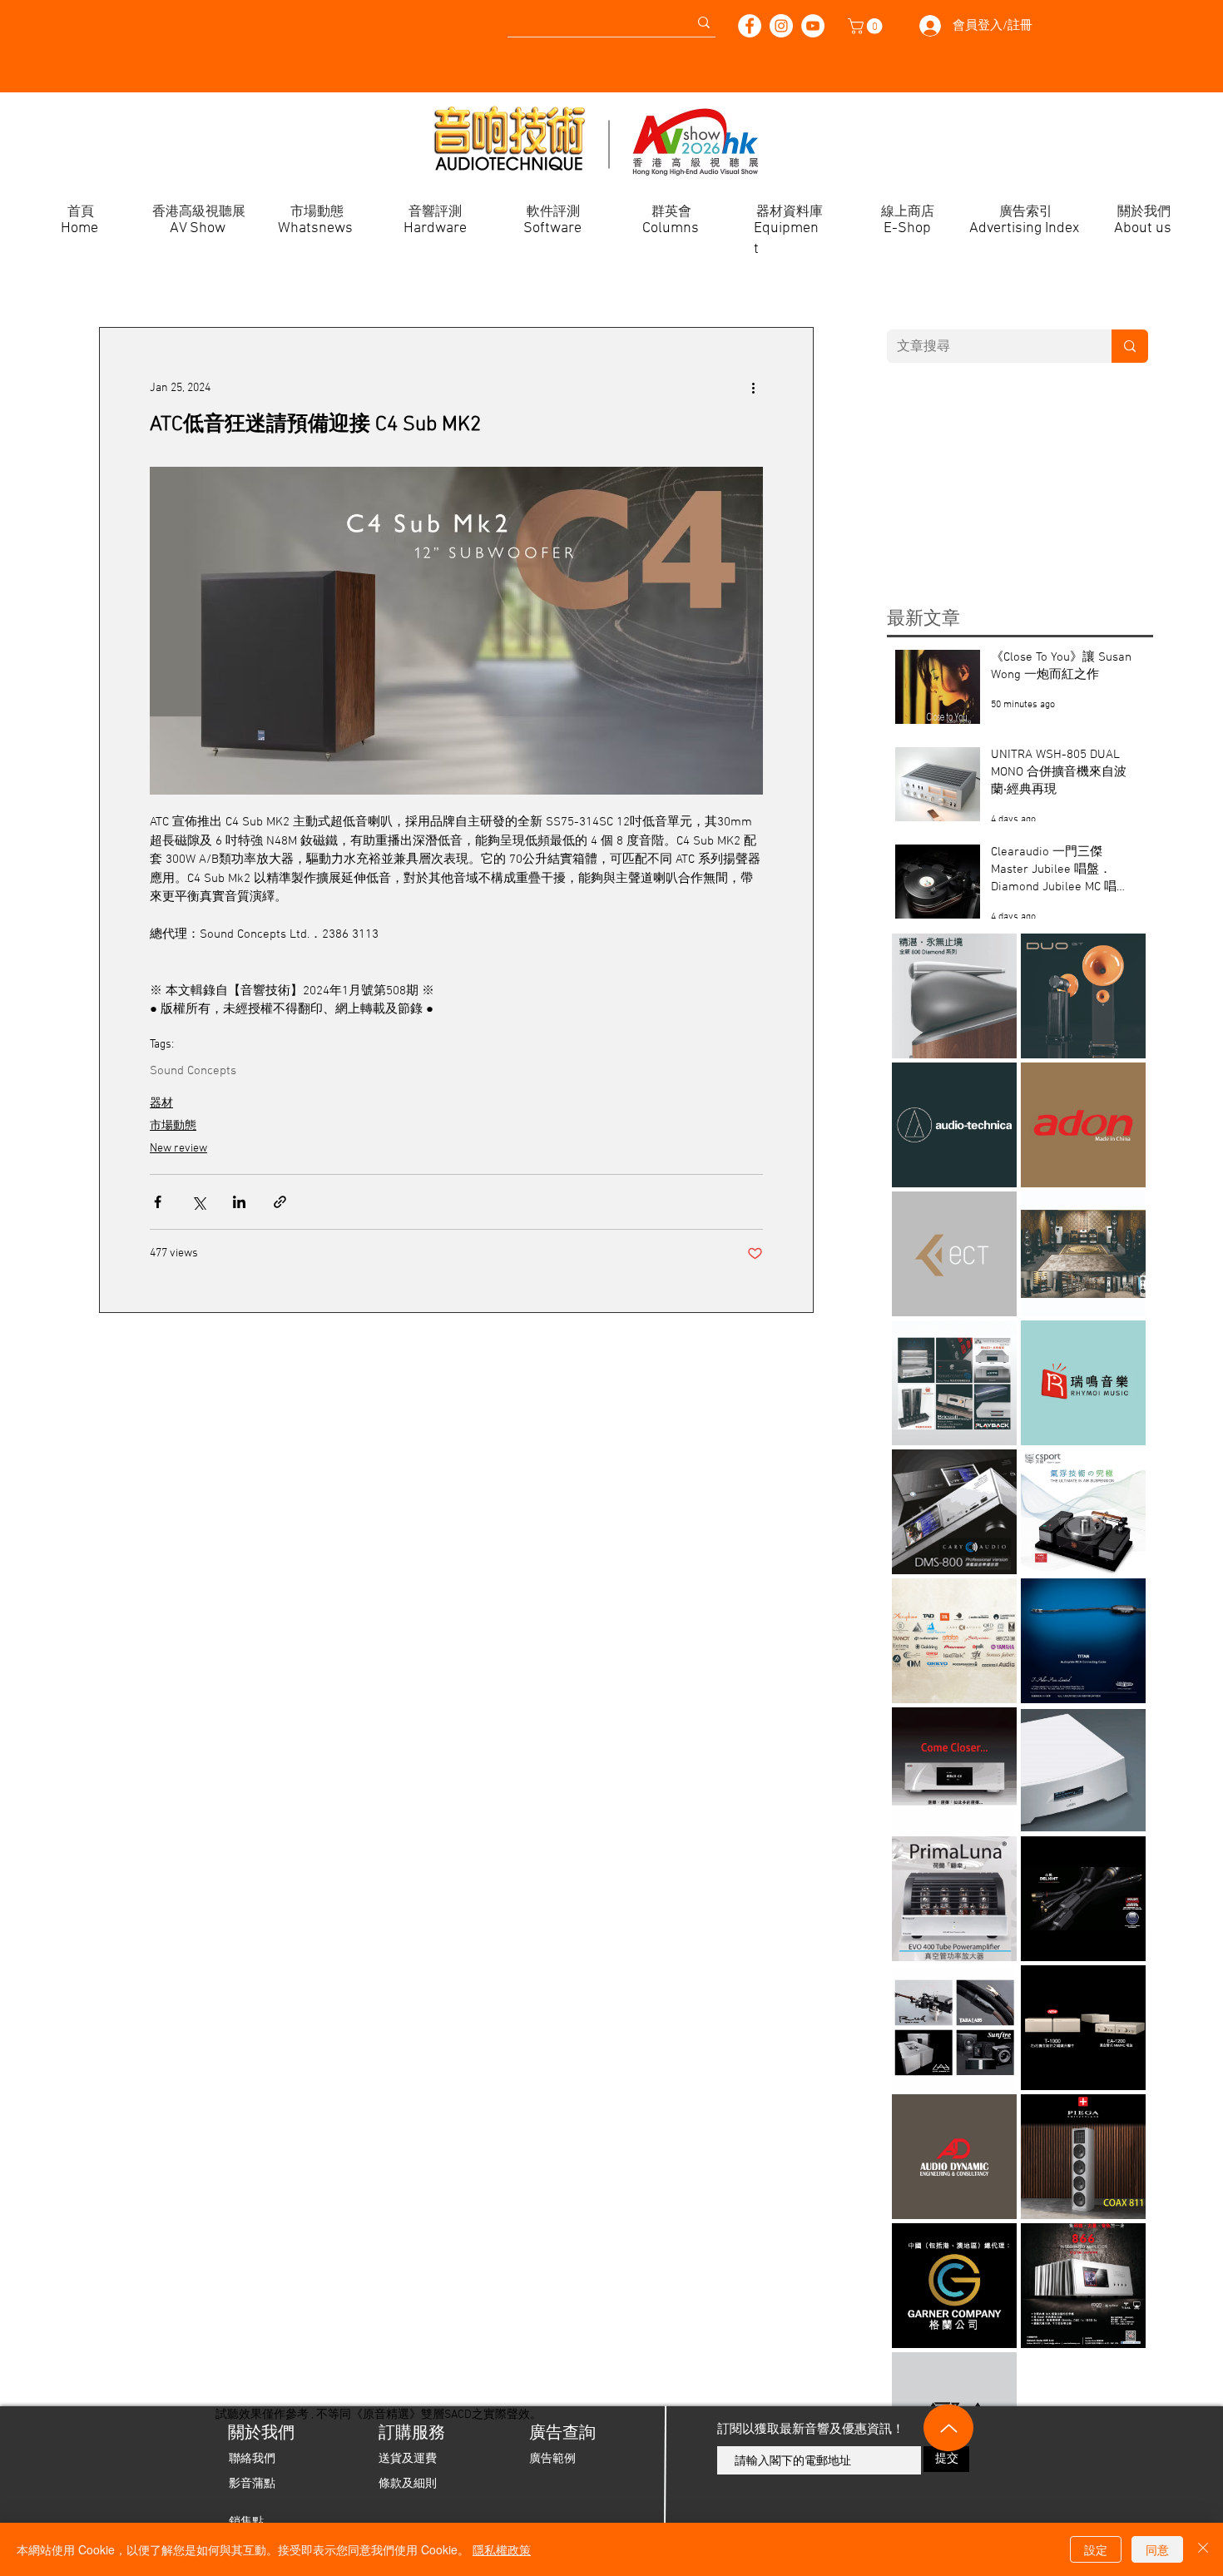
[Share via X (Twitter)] (198, 1202)
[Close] (1203, 2549)
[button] (867, 26)
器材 (161, 1104)
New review (178, 1149)
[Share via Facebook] (158, 1202)
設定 (1096, 2549)
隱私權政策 (502, 2549)
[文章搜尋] (1130, 346)
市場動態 (173, 1126)
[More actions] (753, 388)
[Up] (948, 2428)
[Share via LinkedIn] (239, 1202)
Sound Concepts (193, 1071)
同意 (1157, 2549)
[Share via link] (280, 1202)
